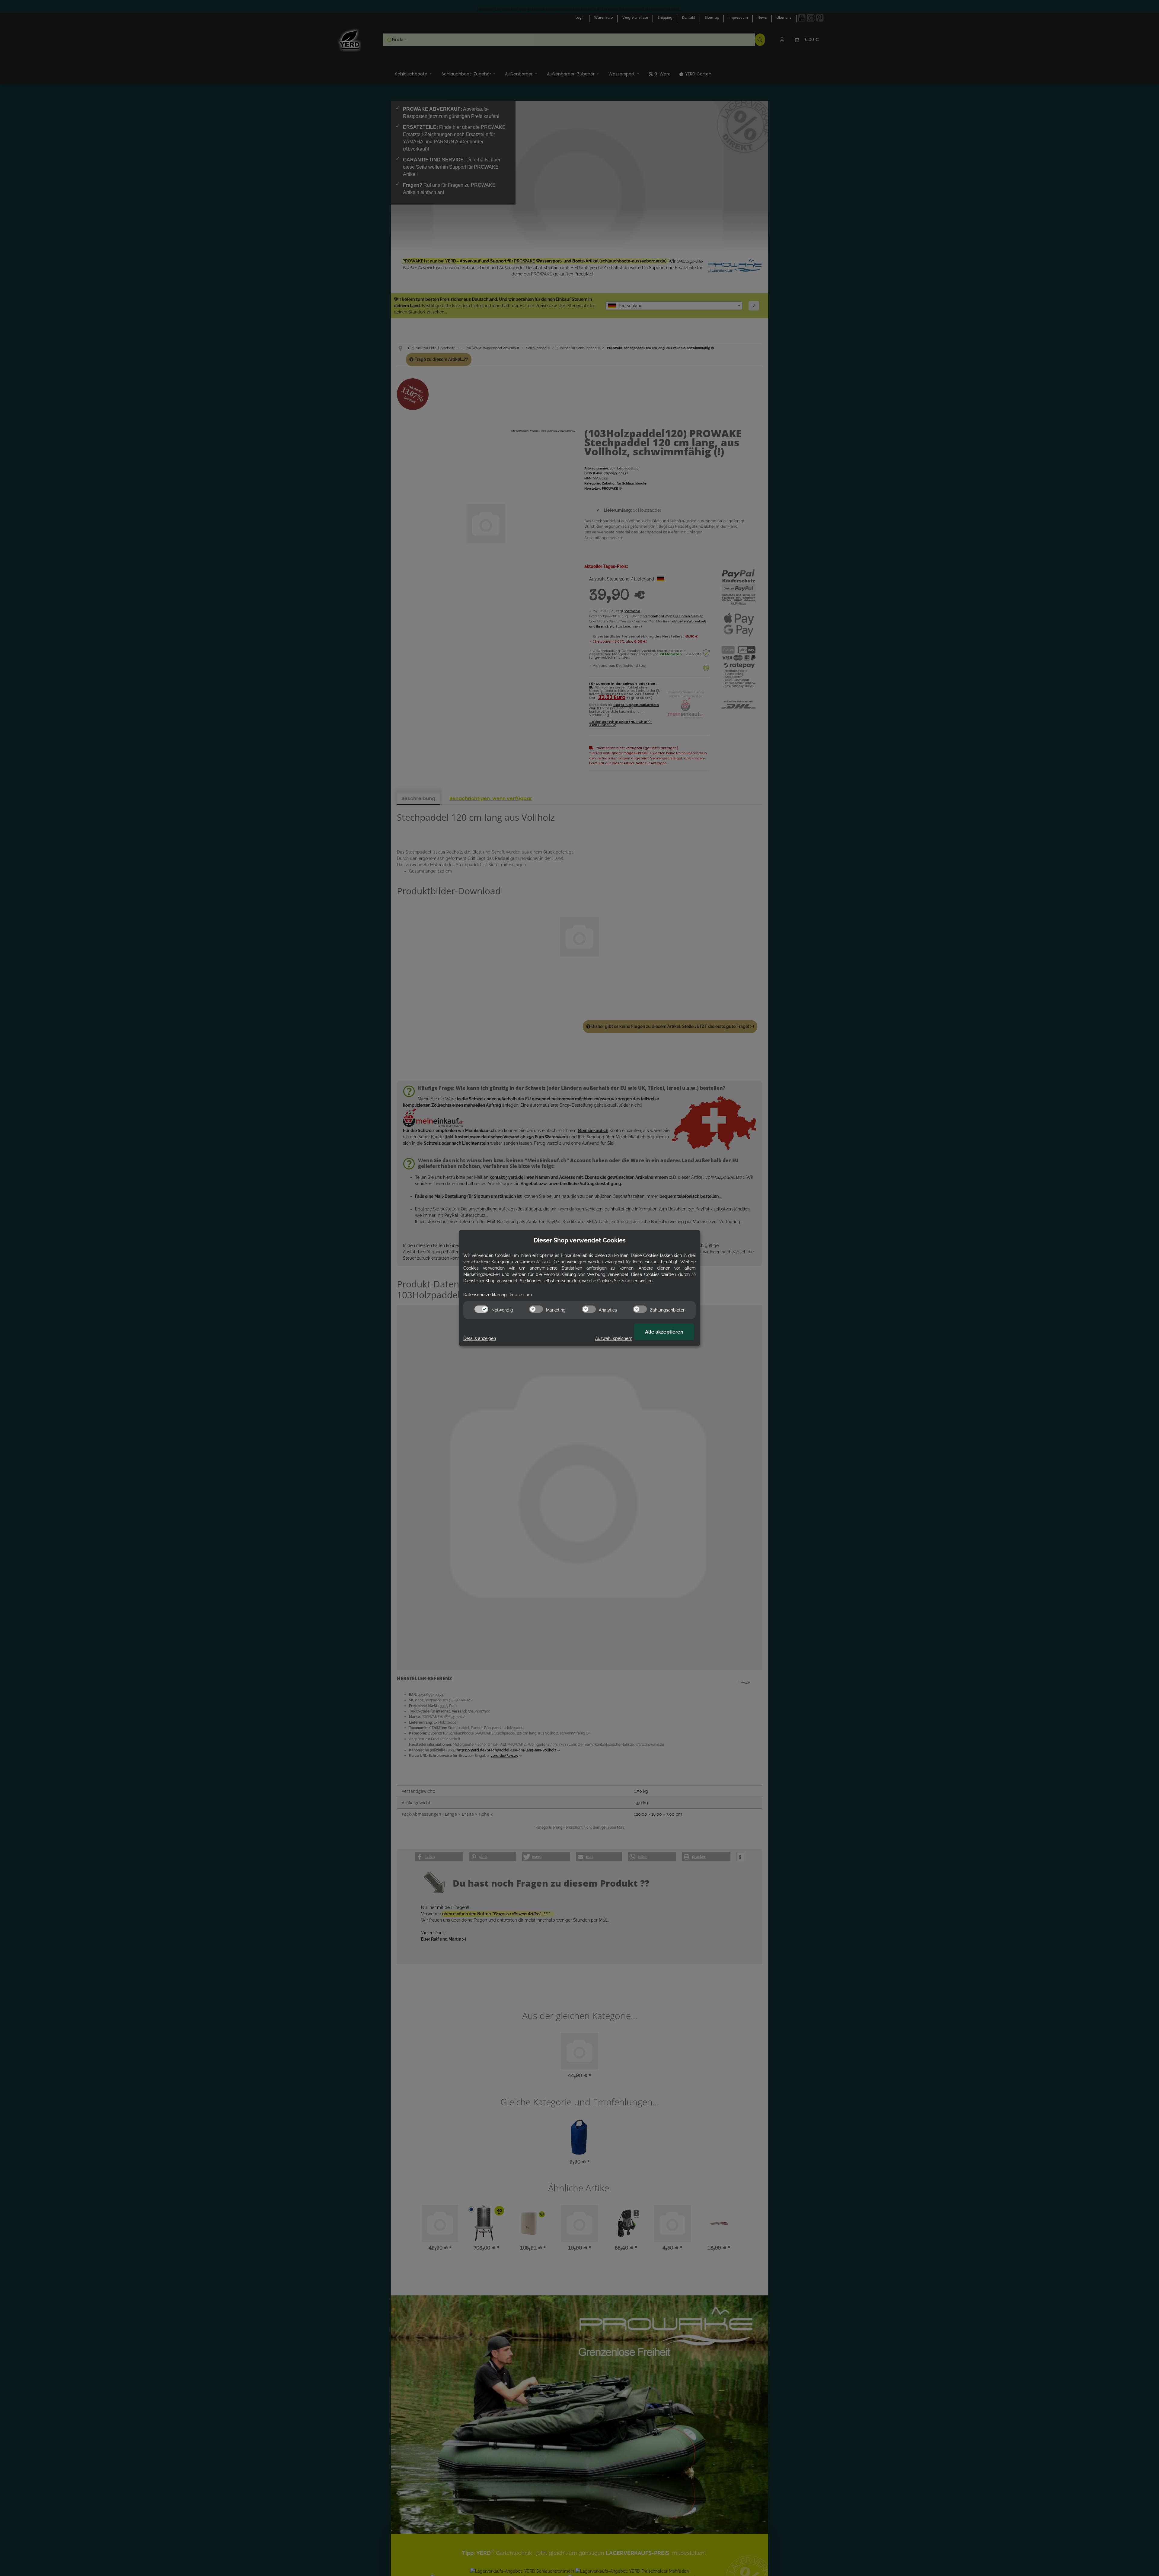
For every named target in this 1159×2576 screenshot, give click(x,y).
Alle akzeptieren (664, 1332)
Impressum (521, 1295)
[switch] (481, 1309)
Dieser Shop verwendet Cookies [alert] (580, 1240)
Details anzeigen (480, 1338)
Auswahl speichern (614, 1338)
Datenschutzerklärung (485, 1295)
